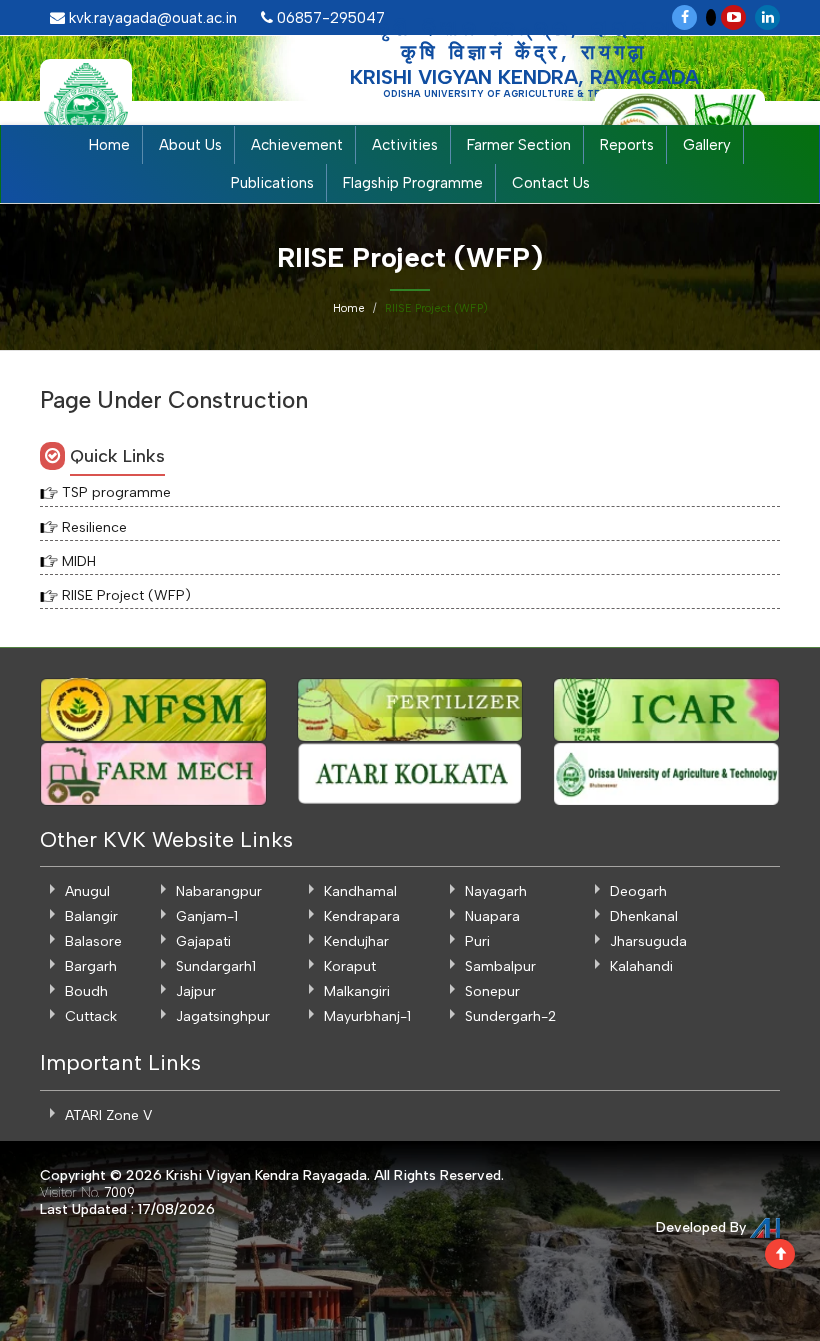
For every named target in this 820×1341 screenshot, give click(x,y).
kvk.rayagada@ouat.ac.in (151, 18)
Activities (405, 145)
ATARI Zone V (108, 1115)
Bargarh (91, 966)
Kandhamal (360, 891)
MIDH (79, 561)
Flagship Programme (413, 183)
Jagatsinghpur (223, 1016)
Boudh (86, 991)
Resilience (94, 527)
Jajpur (196, 991)
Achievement (297, 145)
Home (109, 145)
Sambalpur (500, 966)
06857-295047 (329, 18)
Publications (272, 183)
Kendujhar (356, 941)
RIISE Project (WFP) (126, 595)
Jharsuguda (648, 941)
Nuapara (492, 916)
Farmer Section (519, 145)
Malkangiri (357, 991)
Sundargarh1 (216, 966)
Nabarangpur (219, 891)
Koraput (350, 966)
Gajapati (203, 941)
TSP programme (116, 492)
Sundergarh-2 (510, 1016)
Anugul (87, 891)
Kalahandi (641, 966)
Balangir (91, 916)
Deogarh (638, 891)
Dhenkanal (644, 916)
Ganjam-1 (207, 916)
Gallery (707, 145)
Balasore (93, 941)
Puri (477, 941)
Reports (627, 145)
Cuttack (91, 1016)
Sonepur (492, 991)
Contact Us (551, 183)
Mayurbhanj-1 (367, 1016)
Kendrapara (362, 916)
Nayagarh (496, 891)
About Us (190, 145)
